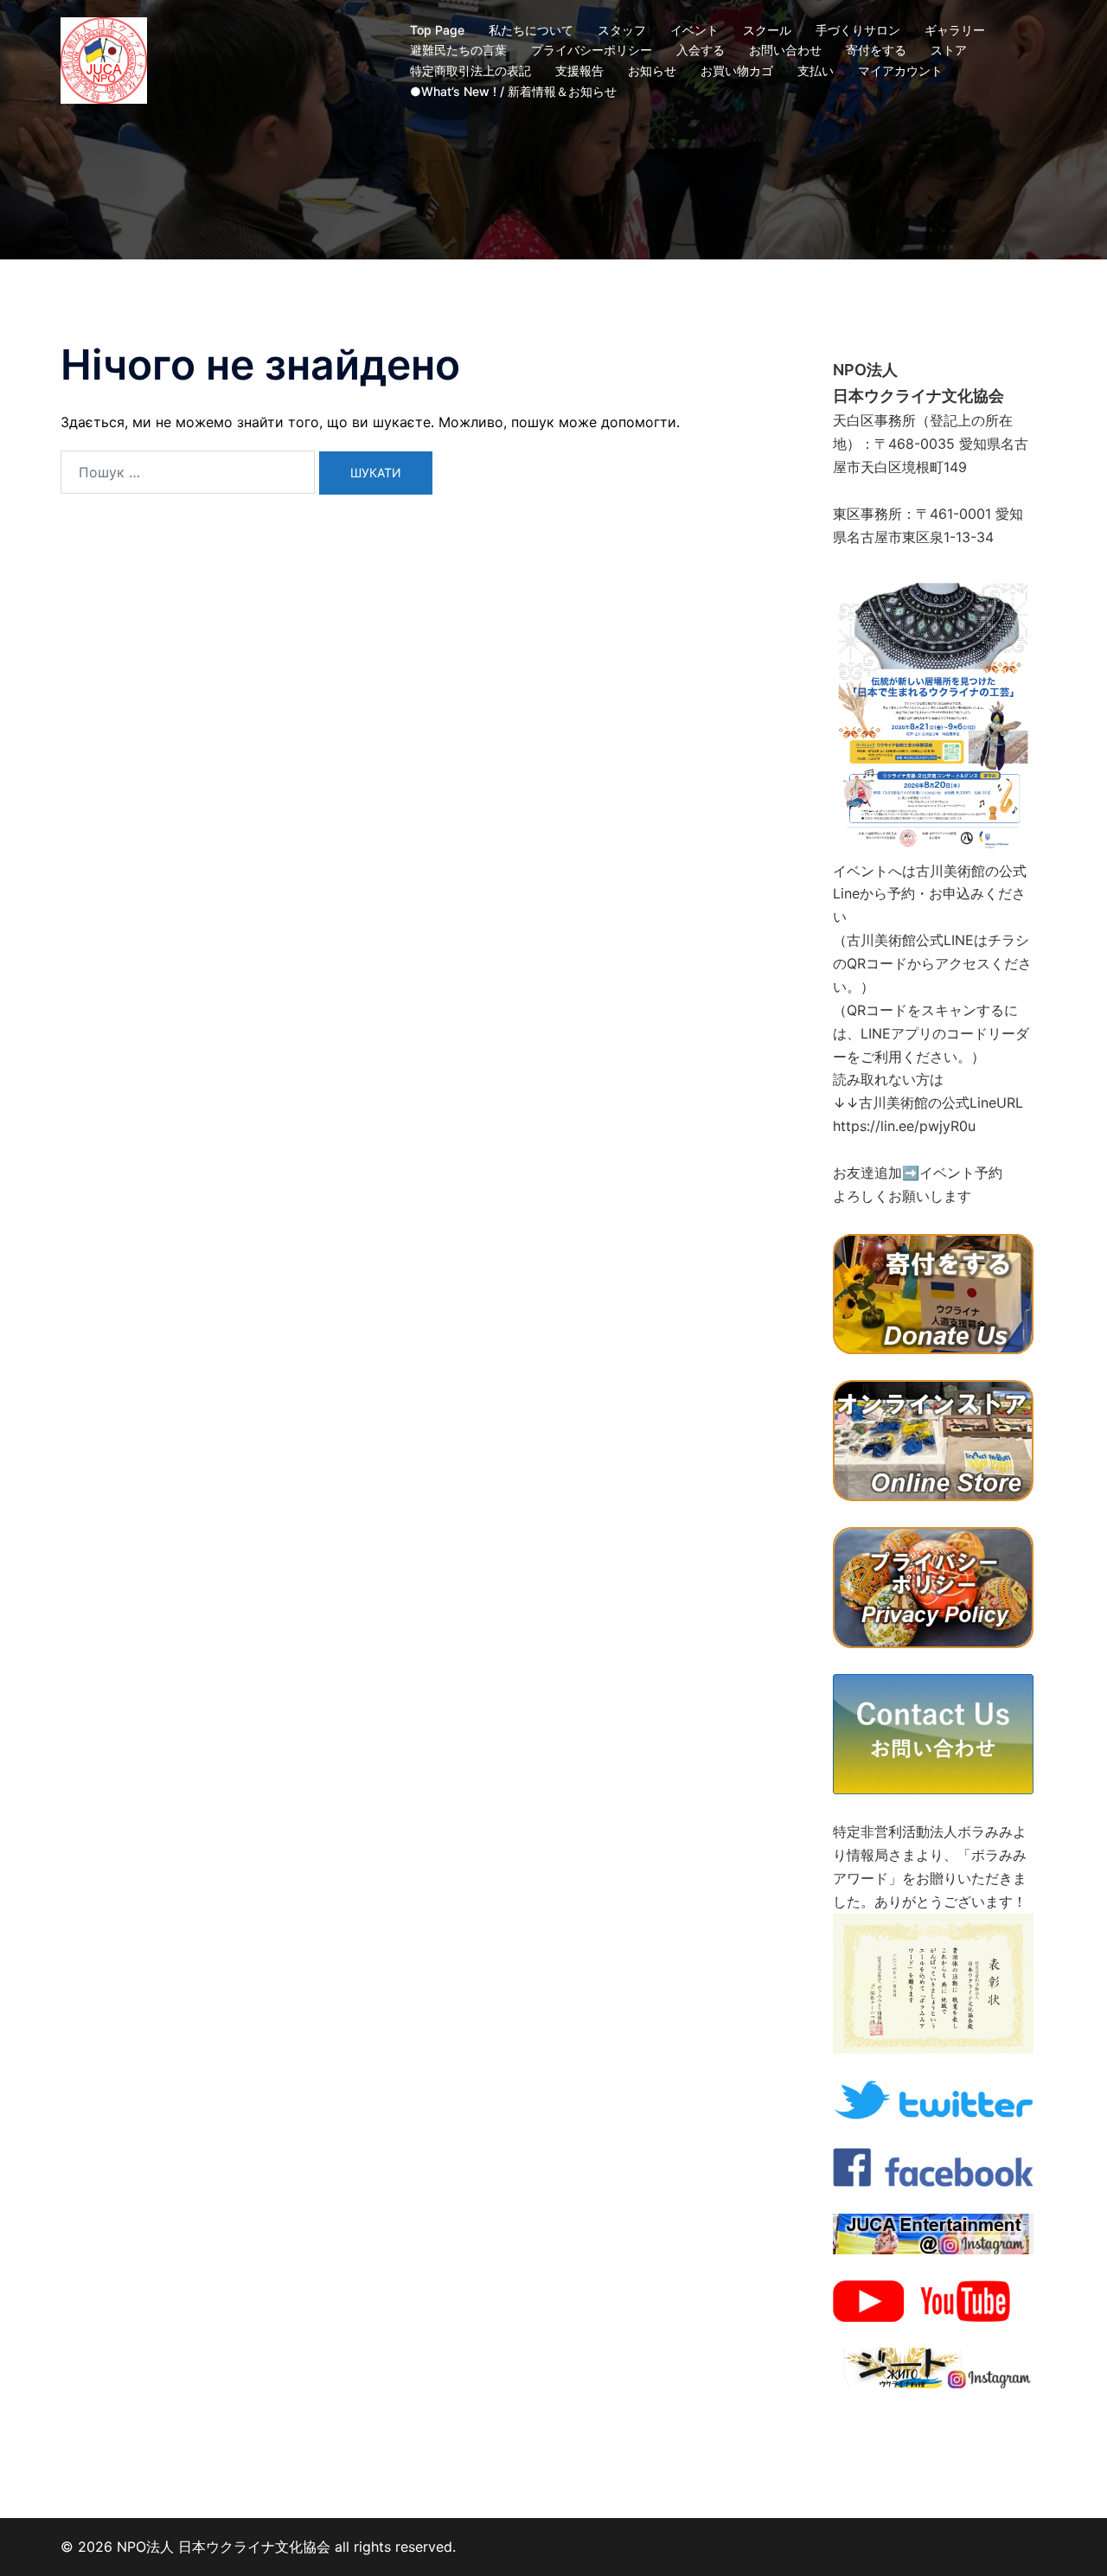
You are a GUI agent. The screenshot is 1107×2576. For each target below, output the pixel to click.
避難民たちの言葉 (458, 50)
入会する (701, 50)
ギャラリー (955, 30)
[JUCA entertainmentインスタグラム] (933, 2233)
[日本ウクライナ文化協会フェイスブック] (933, 2166)
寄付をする (876, 50)
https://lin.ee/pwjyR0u (904, 1126)
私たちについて (531, 30)
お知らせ (652, 70)
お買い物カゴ (737, 70)
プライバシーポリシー (592, 50)
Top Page (437, 30)
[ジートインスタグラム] (933, 2367)
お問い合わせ (785, 50)
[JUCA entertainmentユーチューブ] (933, 2300)
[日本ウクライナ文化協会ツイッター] (933, 2099)
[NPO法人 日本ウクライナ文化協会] (104, 59)
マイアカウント (900, 70)
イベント (694, 30)
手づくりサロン (858, 30)
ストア (949, 50)
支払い (816, 70)
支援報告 (579, 70)
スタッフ (622, 30)
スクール (767, 30)
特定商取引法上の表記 (470, 70)
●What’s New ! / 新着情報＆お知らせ (513, 91)
